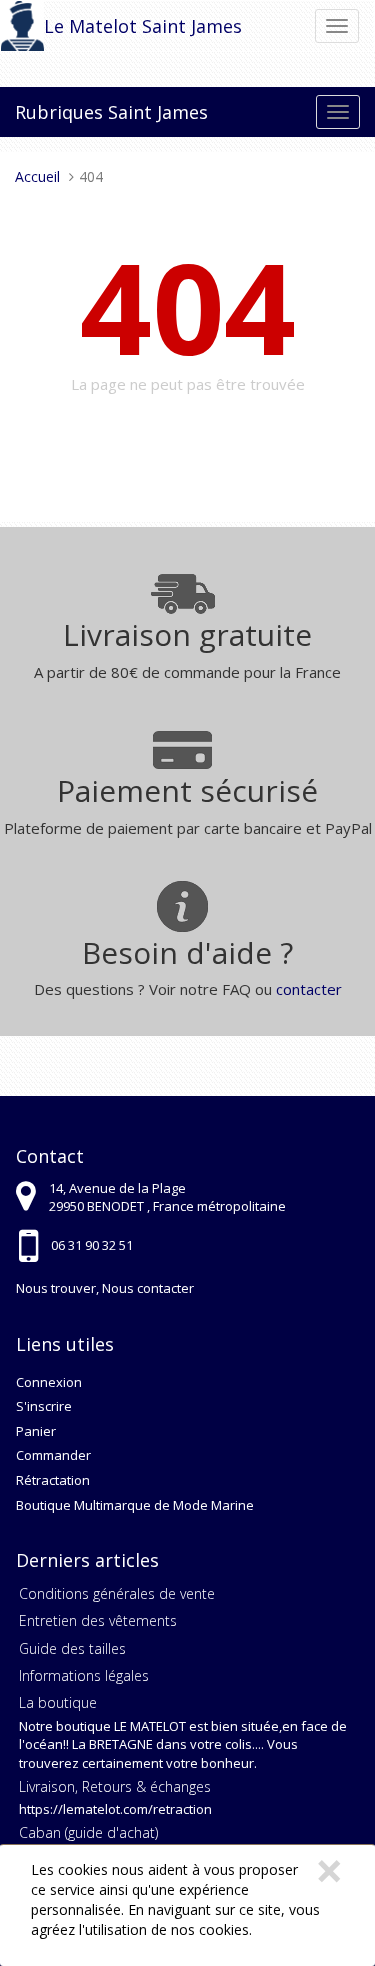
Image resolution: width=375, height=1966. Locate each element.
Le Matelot (90, 26)
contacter (309, 989)
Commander (53, 1455)
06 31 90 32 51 (92, 1245)
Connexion (49, 1382)
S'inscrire (44, 1406)
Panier (36, 1431)
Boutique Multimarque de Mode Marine (135, 1505)
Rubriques (59, 112)
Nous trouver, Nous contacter (105, 1288)
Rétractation (53, 1480)
